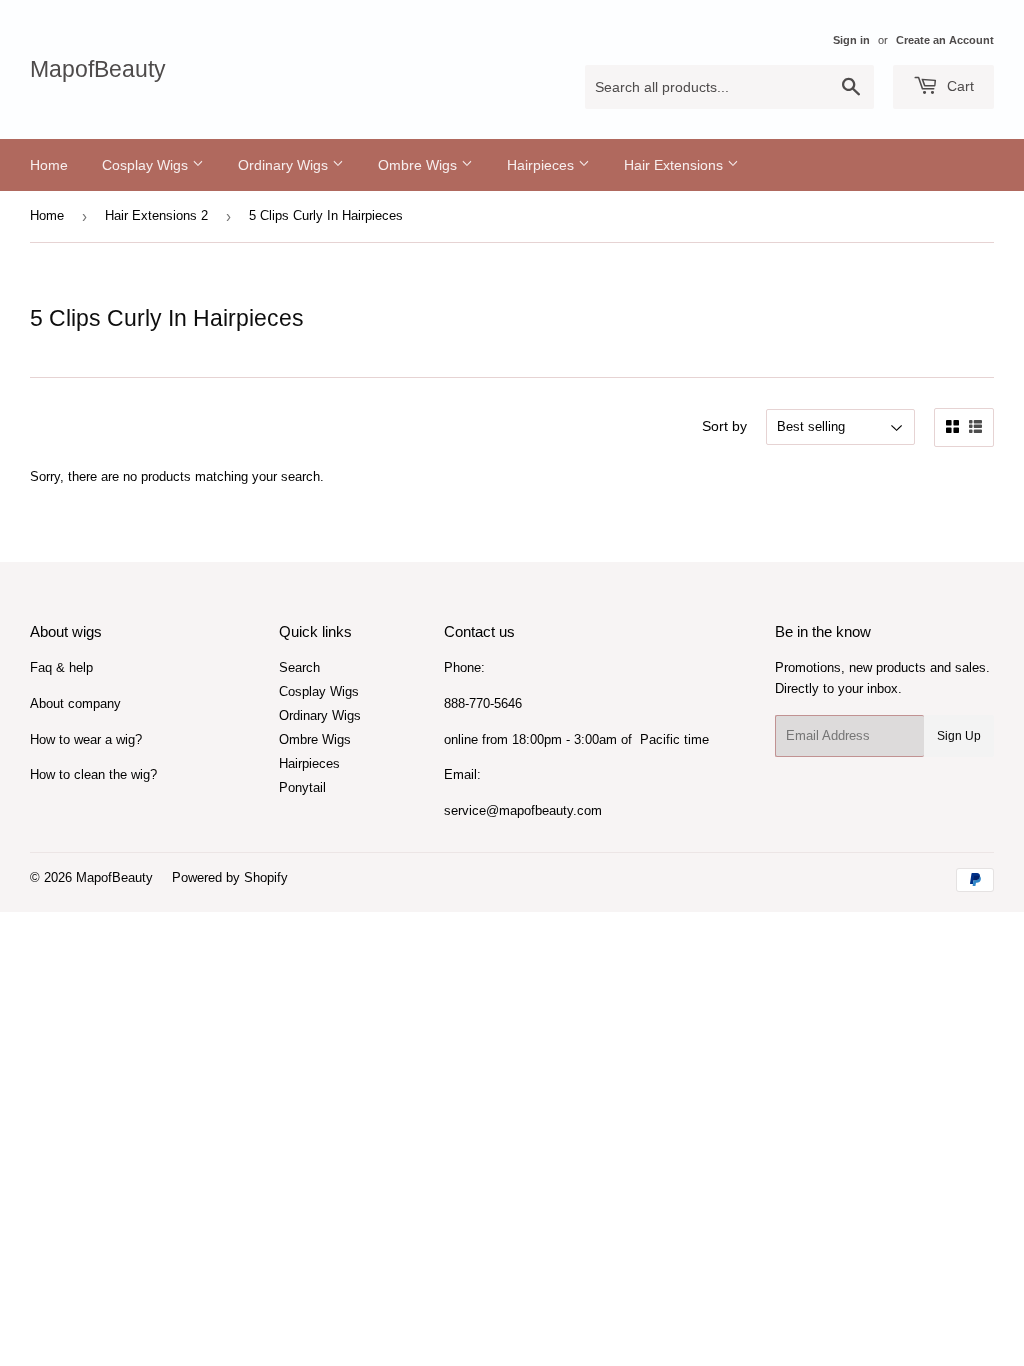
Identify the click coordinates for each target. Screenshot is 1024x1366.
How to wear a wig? (86, 739)
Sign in (851, 40)
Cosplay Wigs (147, 165)
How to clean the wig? (93, 774)
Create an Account (945, 40)
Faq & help (61, 667)
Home (49, 165)
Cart (958, 86)
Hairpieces (542, 165)
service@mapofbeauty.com (523, 810)
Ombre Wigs (419, 165)
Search (299, 667)
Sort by (724, 426)
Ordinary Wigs (285, 165)
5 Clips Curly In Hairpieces (326, 215)
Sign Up (959, 736)
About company (75, 703)
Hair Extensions (675, 165)
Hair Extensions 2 (156, 215)
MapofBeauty (98, 69)
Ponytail (302, 787)
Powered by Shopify (230, 877)
